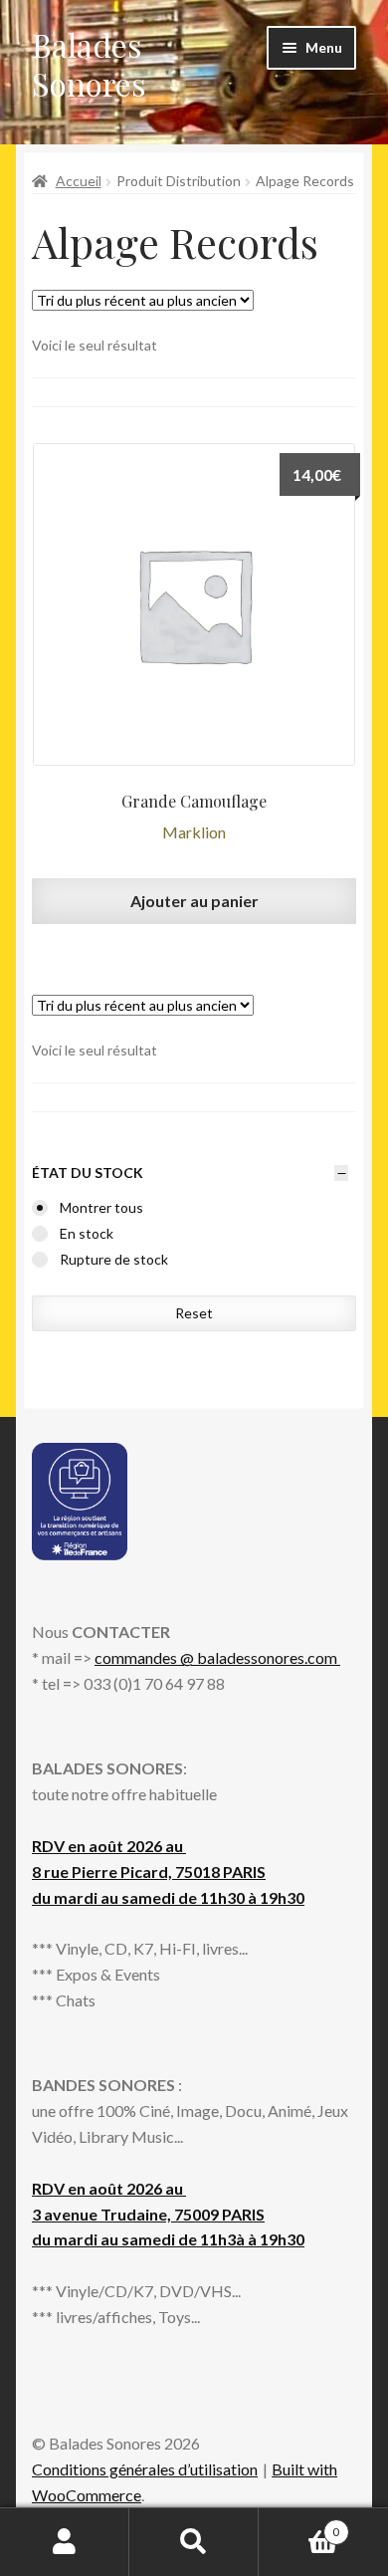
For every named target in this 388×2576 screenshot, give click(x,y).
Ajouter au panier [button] (194, 901)
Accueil (79, 181)
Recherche (194, 2542)
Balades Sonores (89, 64)
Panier (299, 2525)
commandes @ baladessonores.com (217, 1657)
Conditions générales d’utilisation (145, 2469)
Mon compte (65, 2542)
